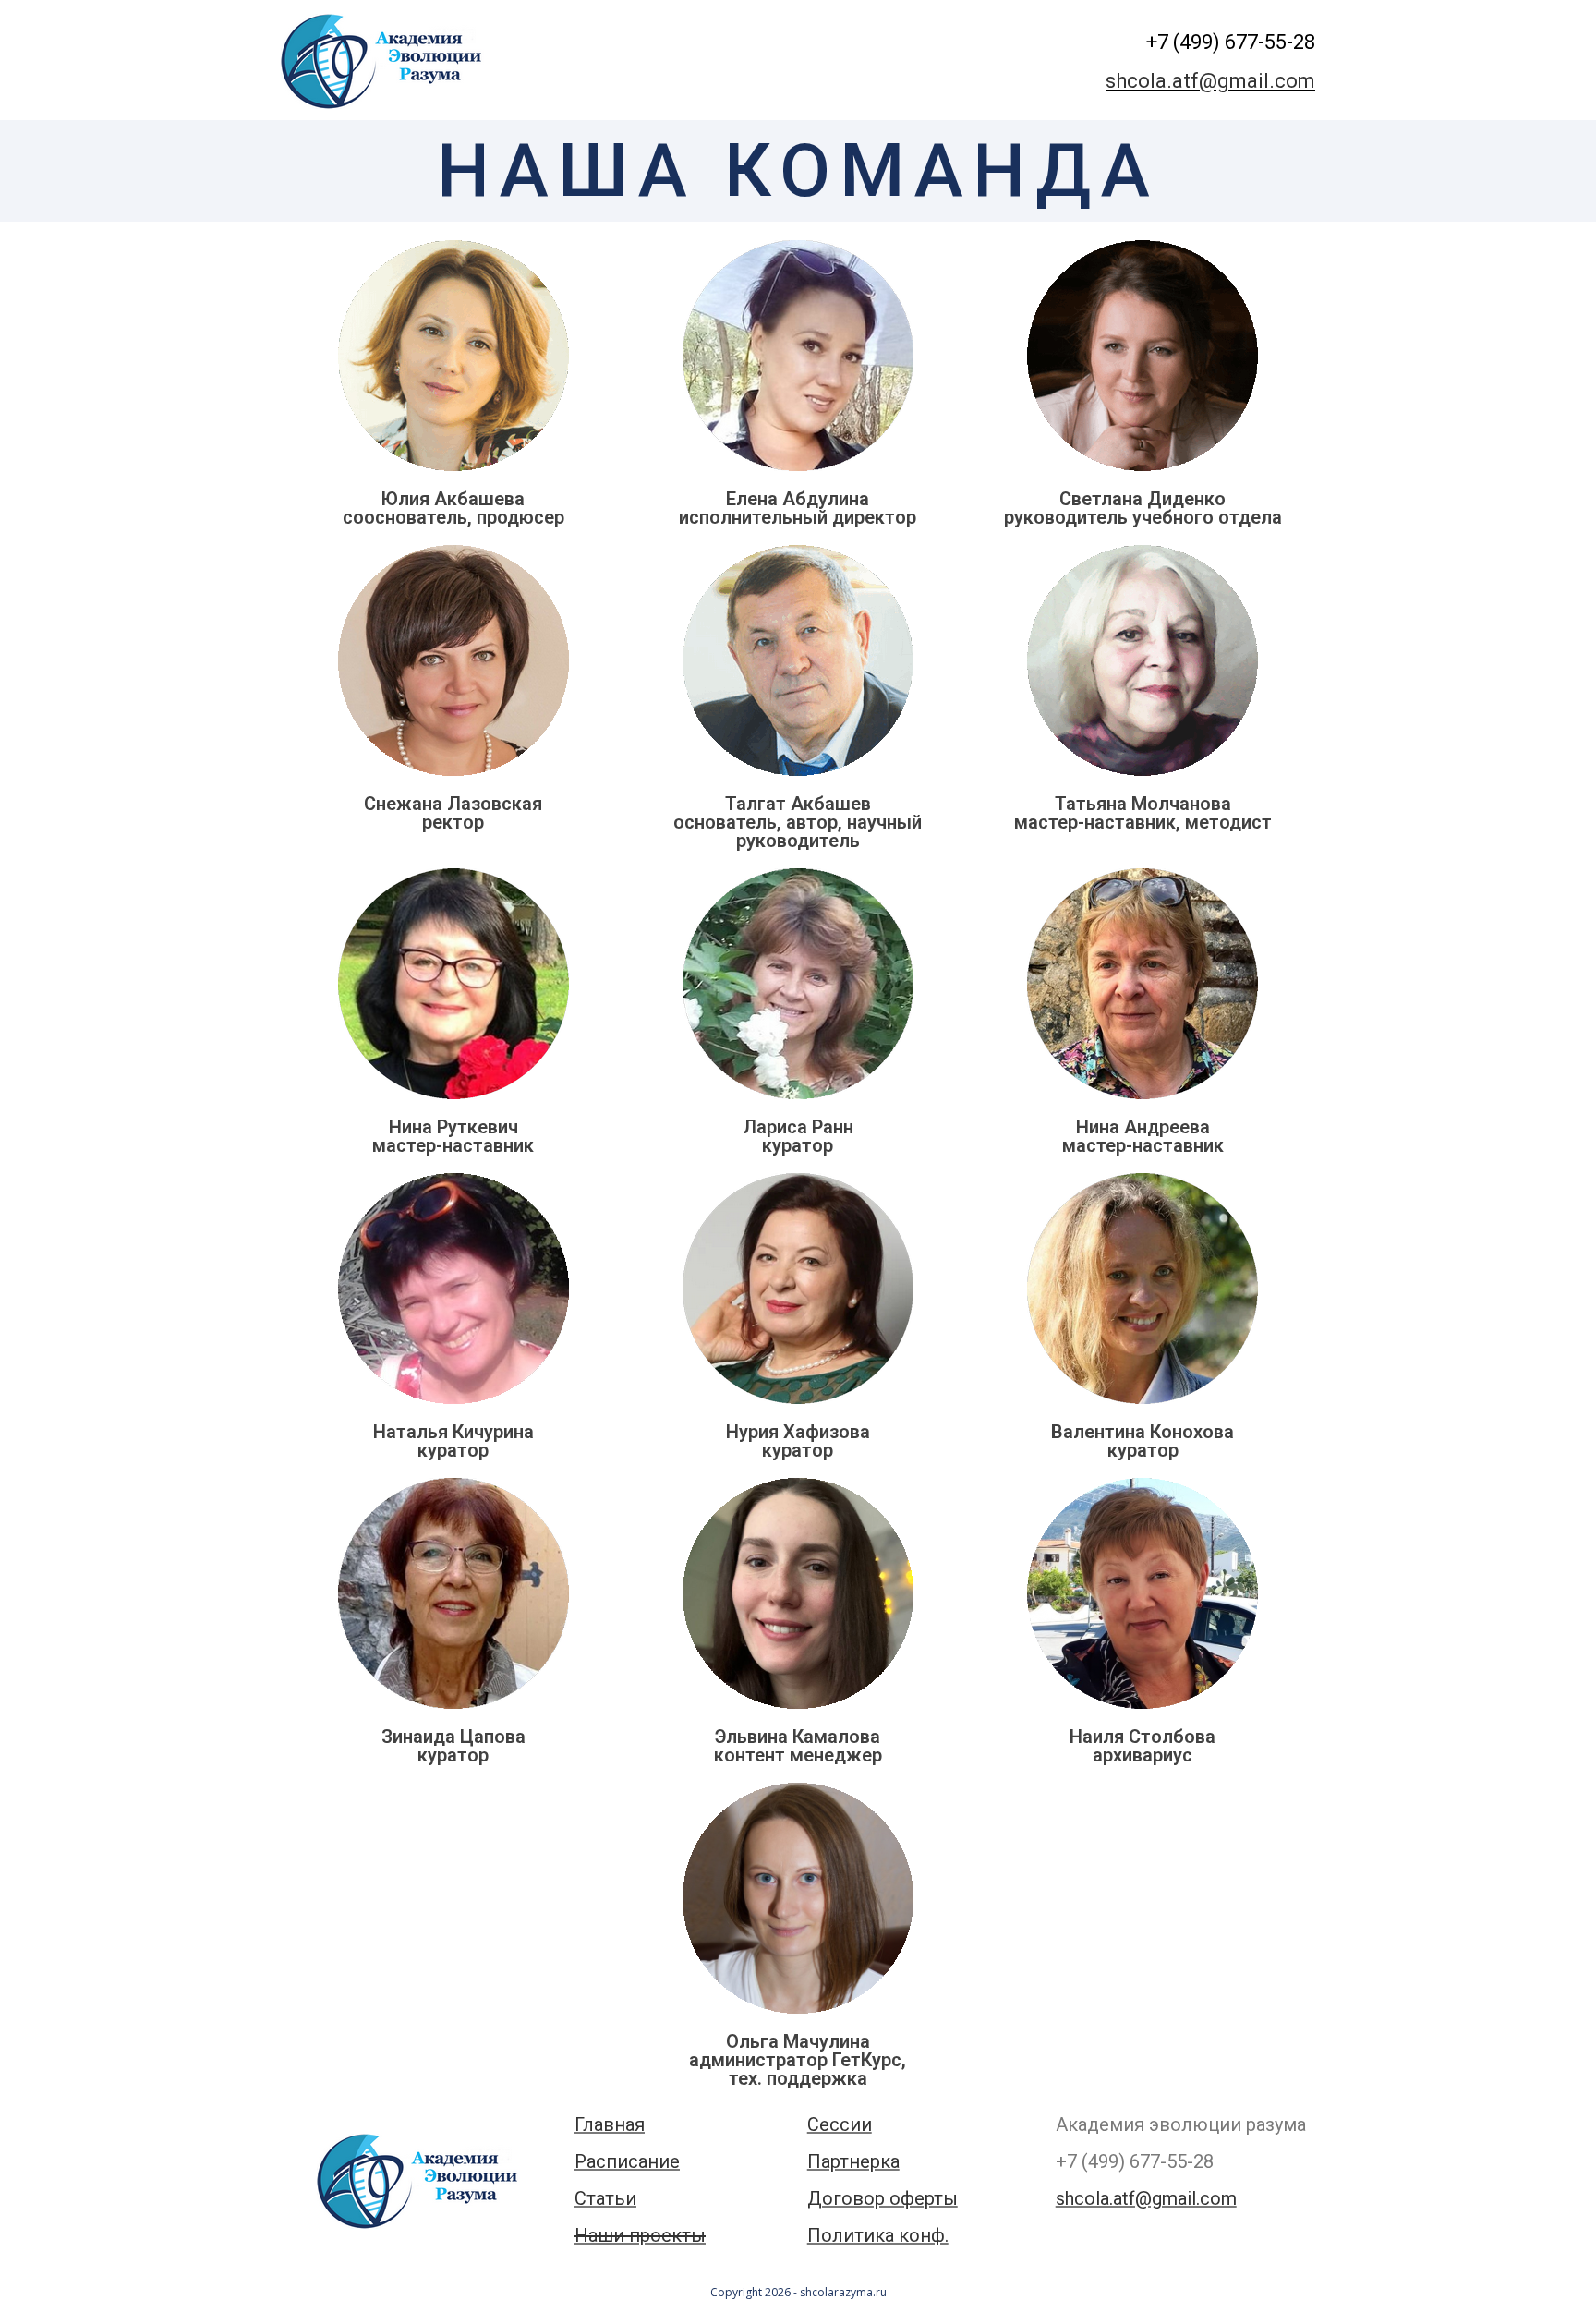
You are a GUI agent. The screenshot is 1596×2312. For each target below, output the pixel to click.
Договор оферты (883, 2198)
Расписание (627, 2161)
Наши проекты (640, 2235)
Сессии (840, 2124)
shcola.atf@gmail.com (1210, 81)
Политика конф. (878, 2235)
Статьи (605, 2198)
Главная (610, 2124)
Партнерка (853, 2161)
